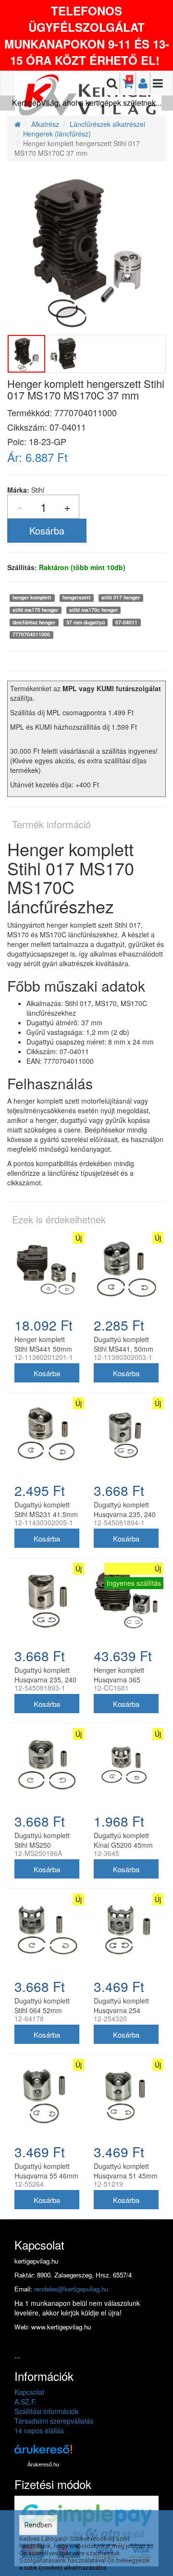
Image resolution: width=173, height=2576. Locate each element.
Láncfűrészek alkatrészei (107, 124)
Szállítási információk (46, 2411)
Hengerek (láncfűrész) (57, 134)
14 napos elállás (39, 2430)
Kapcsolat (29, 2392)
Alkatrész (45, 124)
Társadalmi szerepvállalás (54, 2421)
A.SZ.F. (25, 2402)
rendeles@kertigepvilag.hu (71, 2289)
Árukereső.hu (43, 2464)
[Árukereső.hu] (43, 2453)
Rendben (38, 2525)
